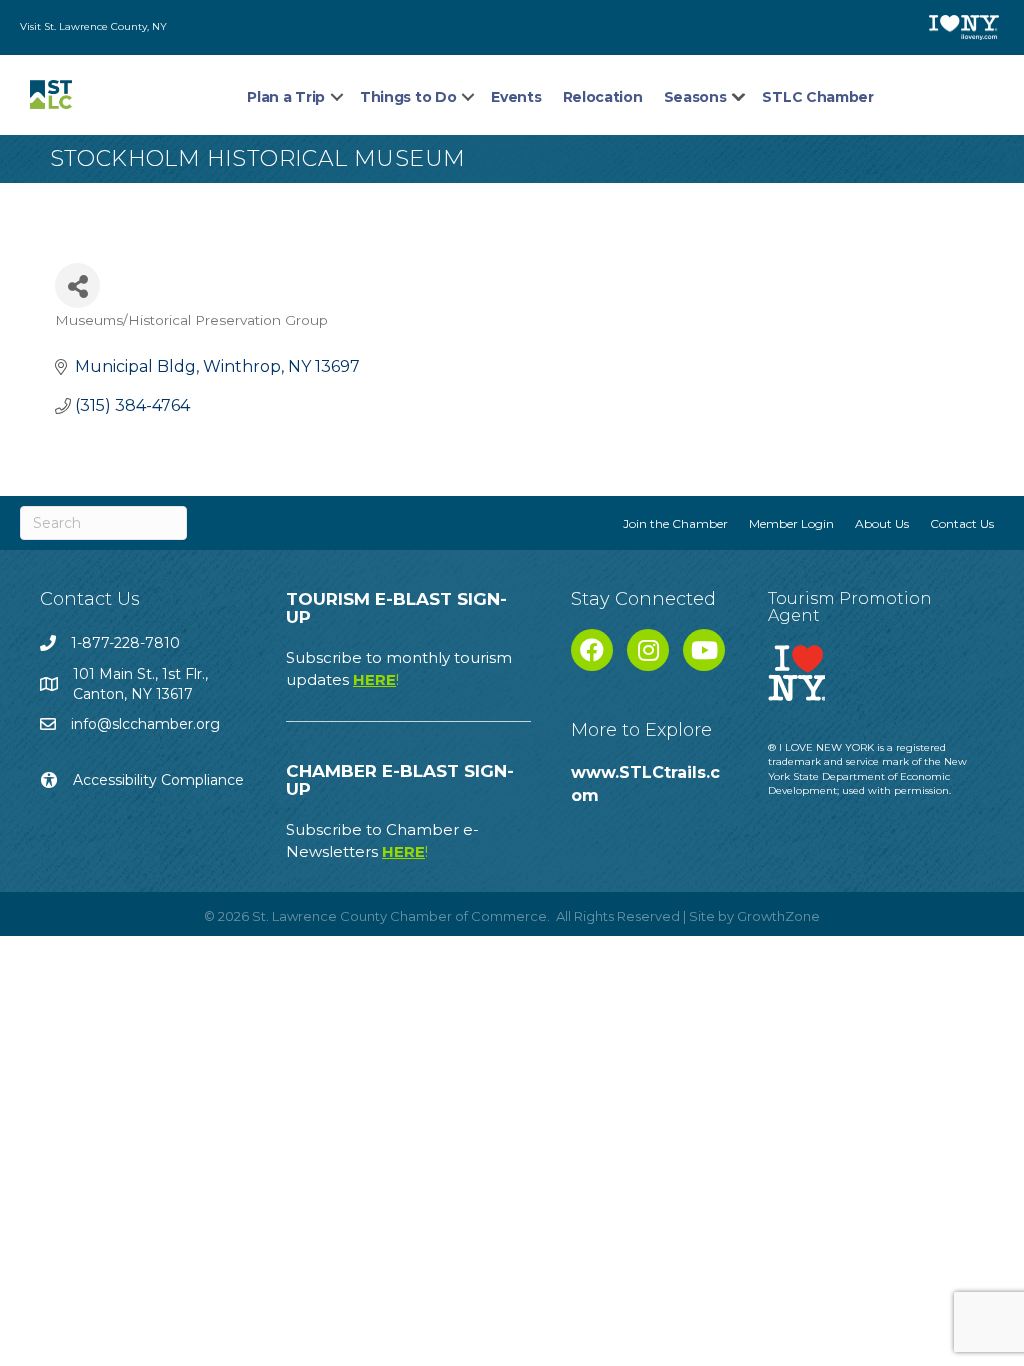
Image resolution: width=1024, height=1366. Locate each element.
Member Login (791, 523)
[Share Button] (77, 285)
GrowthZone (778, 916)
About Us (882, 523)
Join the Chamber (675, 523)
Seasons (695, 97)
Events (516, 97)
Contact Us (962, 523)
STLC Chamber (817, 97)
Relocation (603, 97)
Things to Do (408, 97)
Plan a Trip (286, 97)
